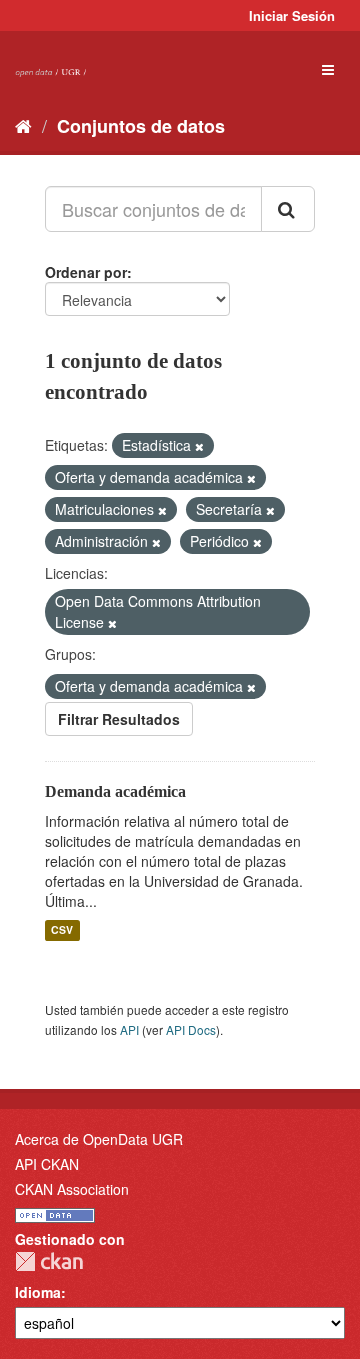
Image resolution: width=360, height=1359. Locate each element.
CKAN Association (72, 1189)
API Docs (191, 1029)
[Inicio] (23, 125)
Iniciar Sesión (292, 15)
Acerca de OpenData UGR (99, 1139)
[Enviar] (288, 209)
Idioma (38, 1292)
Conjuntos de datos (141, 126)
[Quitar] (199, 446)
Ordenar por (86, 272)
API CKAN (47, 1164)
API (129, 1029)
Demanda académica (115, 791)
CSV (62, 930)
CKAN (49, 1261)
